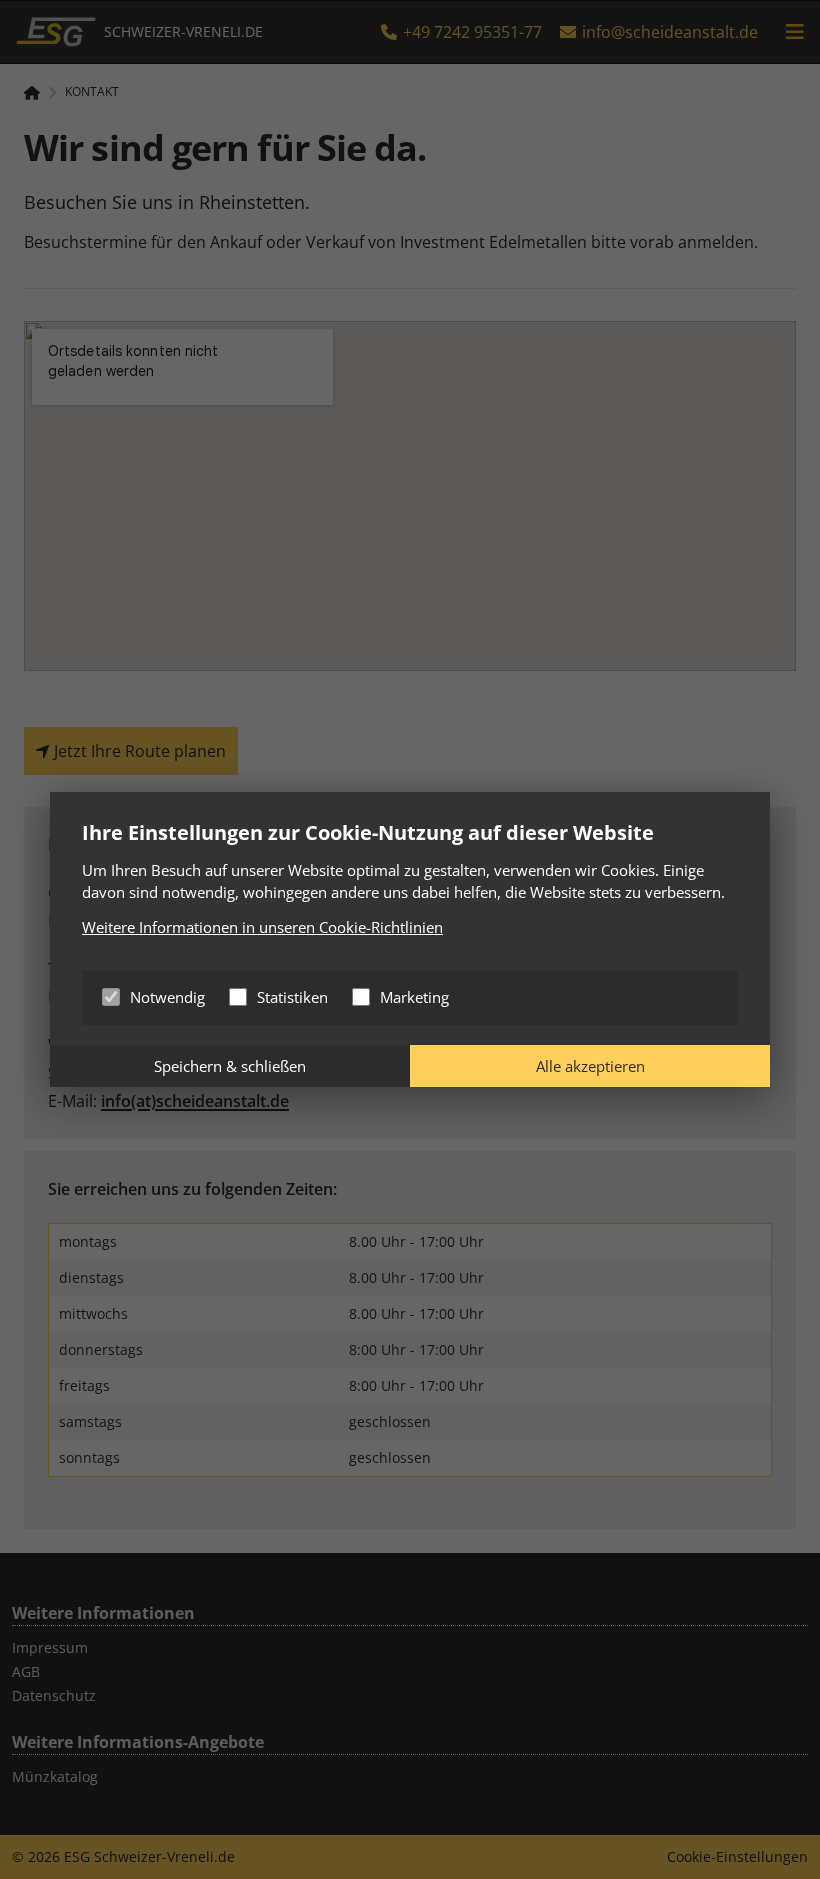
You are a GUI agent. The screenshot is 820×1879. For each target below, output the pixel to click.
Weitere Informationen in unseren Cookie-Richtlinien (262, 927)
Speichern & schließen (230, 1066)
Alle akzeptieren (590, 1066)
